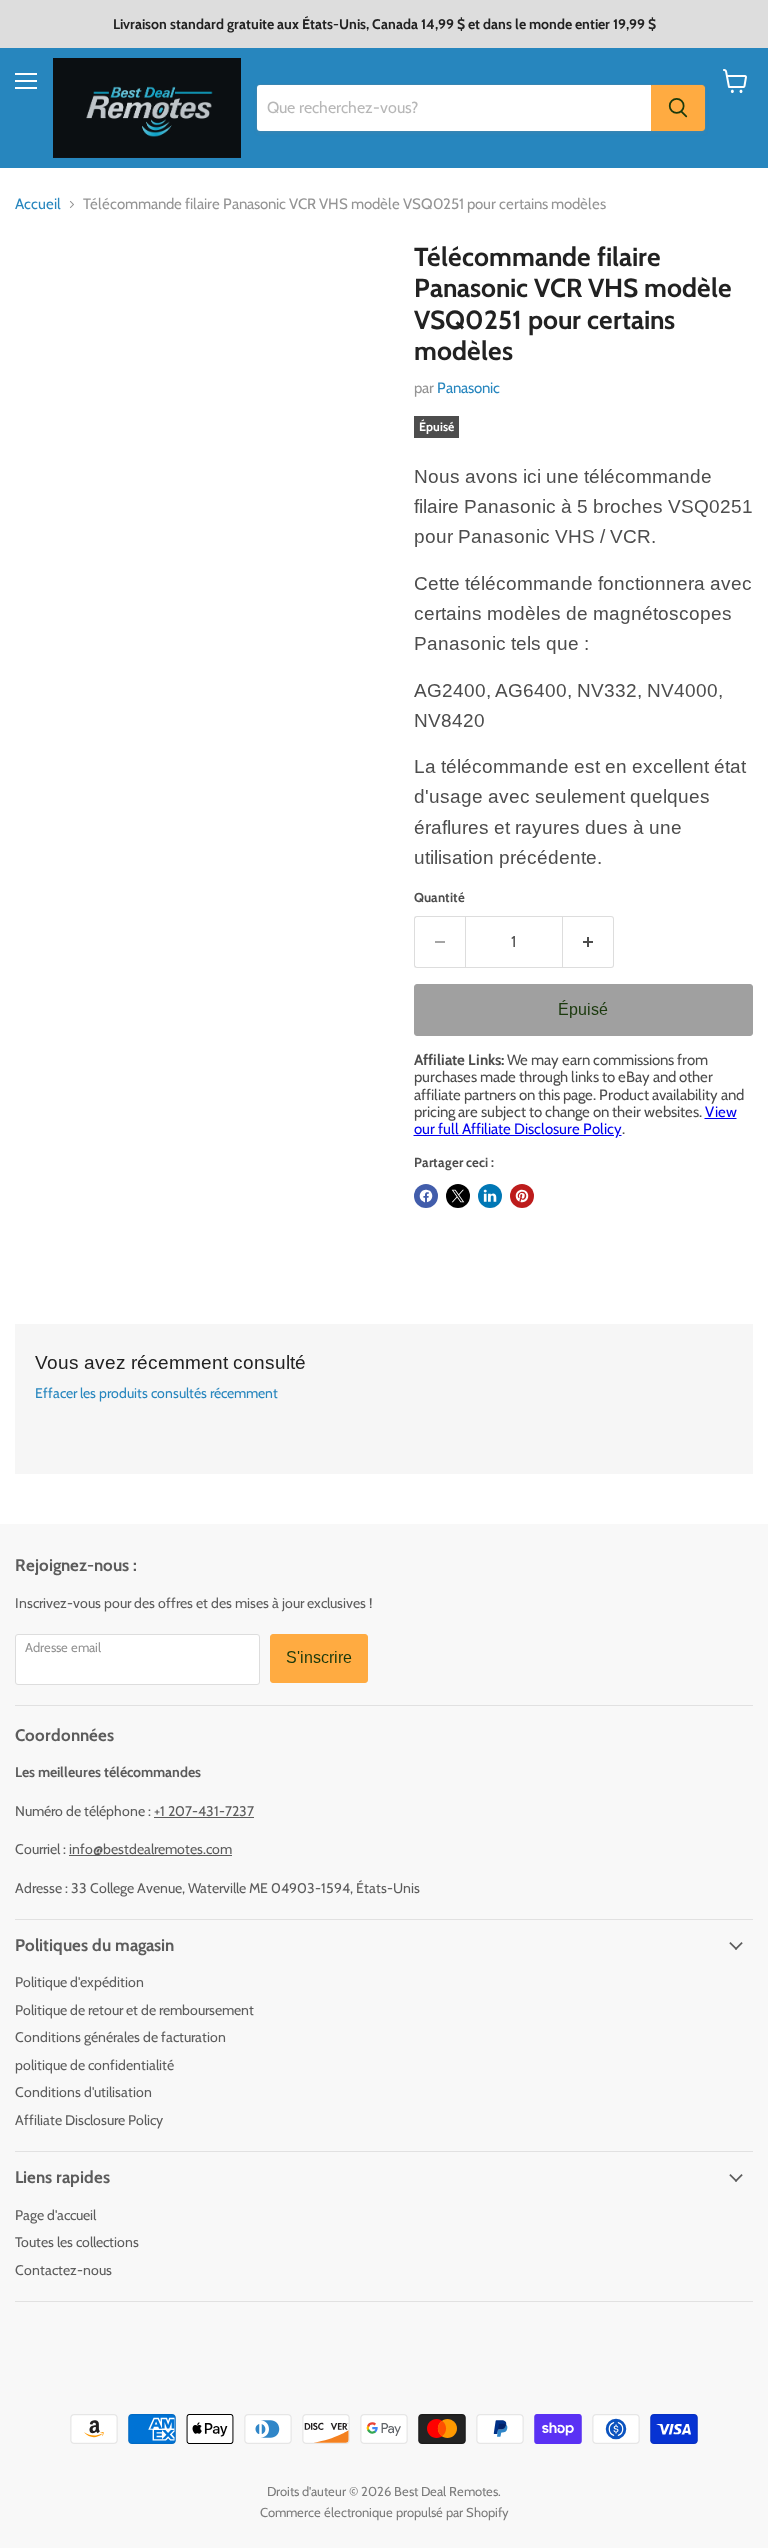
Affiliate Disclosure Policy (89, 2120)
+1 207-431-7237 (204, 1811)
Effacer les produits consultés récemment (156, 1393)
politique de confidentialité (94, 2065)
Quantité (439, 897)
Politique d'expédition (79, 1982)
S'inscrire (319, 1657)
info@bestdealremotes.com (150, 1849)
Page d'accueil (55, 2215)
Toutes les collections (77, 2242)
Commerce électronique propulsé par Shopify (384, 2512)
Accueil (38, 204)
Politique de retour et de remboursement (134, 2010)
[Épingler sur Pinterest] (522, 1196)
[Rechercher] (678, 108)
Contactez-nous (63, 2270)
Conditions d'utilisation (83, 2092)
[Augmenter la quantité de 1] (588, 942)
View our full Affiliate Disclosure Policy (575, 1120)
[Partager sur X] (458, 1196)
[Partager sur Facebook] (426, 1196)
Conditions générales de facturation (120, 2037)
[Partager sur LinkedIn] (490, 1196)
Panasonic (468, 388)
